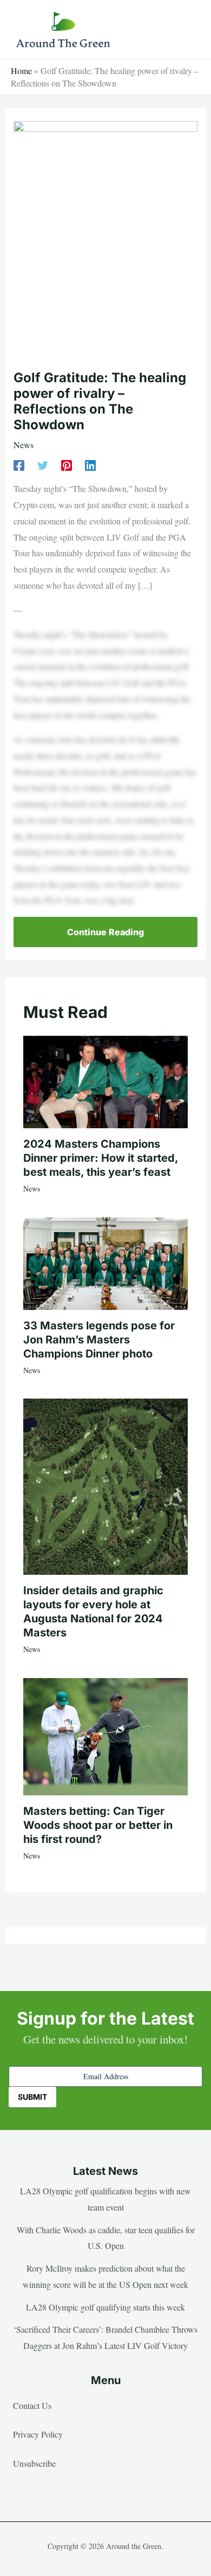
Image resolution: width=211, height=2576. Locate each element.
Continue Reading (105, 932)
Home (21, 71)
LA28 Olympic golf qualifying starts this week (105, 2307)
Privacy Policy (38, 2434)
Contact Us (32, 2405)
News (24, 445)
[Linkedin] (90, 465)
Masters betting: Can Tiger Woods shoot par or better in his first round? (98, 1825)
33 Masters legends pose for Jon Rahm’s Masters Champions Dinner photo (99, 1340)
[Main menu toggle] (186, 30)
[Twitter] (43, 465)
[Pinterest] (67, 465)
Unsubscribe (34, 2463)
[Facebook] (19, 465)
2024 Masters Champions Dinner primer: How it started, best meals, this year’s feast (101, 1158)
